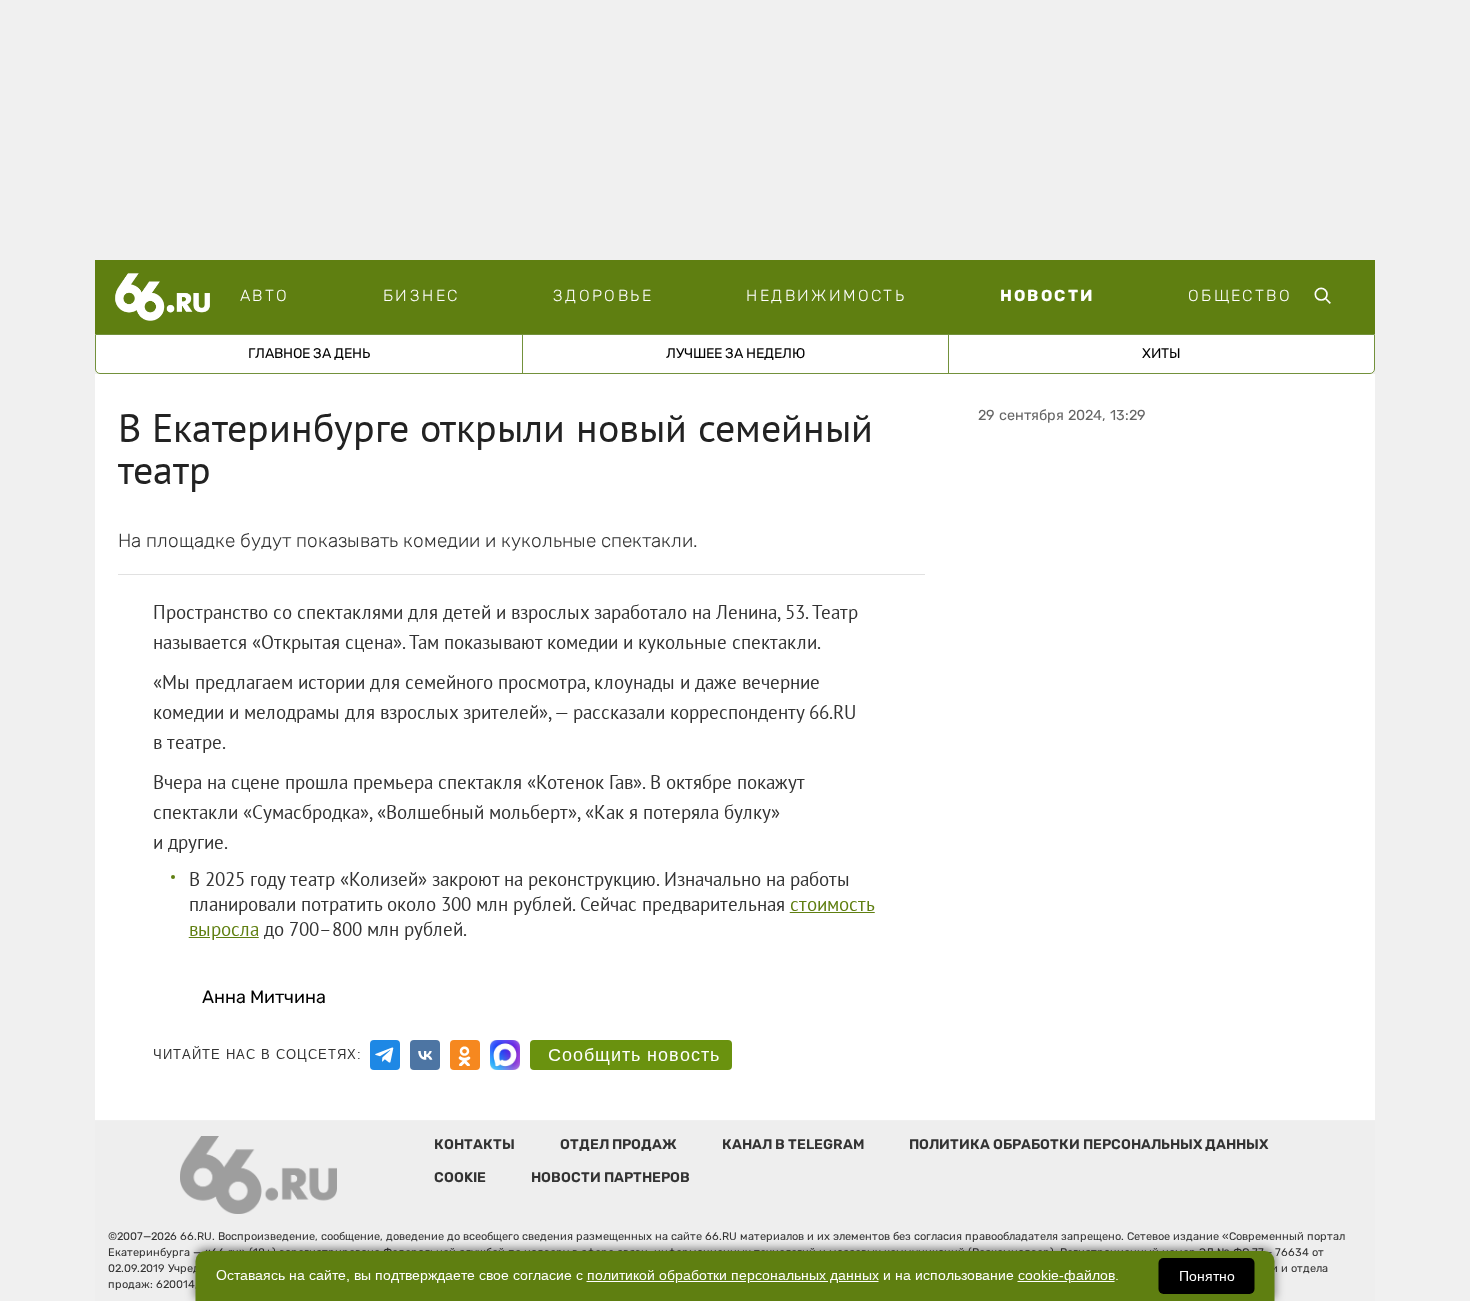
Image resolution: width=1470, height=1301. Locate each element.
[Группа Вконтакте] (425, 1055)
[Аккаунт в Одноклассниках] (465, 1055)
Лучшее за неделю (735, 353)
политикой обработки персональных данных (733, 1275)
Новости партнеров (610, 1177)
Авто (265, 295)
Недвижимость (826, 295)
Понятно (1207, 1276)
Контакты (474, 1144)
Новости (1047, 295)
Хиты (1161, 353)
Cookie (460, 1177)
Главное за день (309, 353)
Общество (1240, 295)
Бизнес (421, 295)
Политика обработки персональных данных (1088, 1144)
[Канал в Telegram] (385, 1055)
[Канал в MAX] (505, 1055)
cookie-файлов (1066, 1275)
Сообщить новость (634, 1055)
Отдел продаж (618, 1144)
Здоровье (603, 295)
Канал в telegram (793, 1144)
